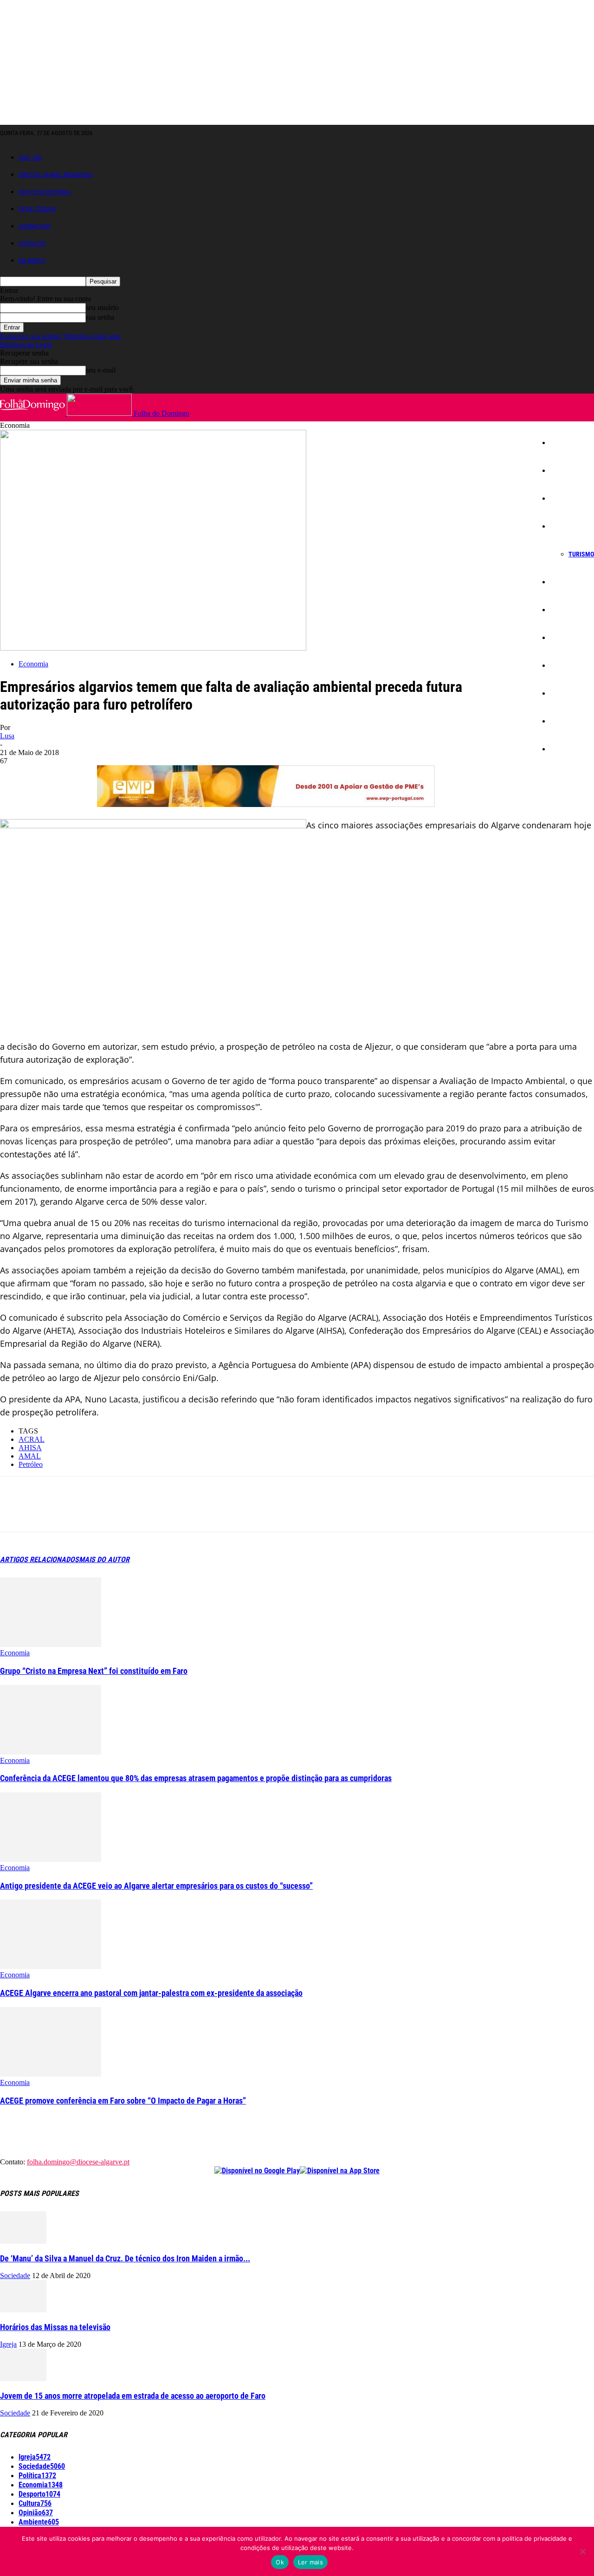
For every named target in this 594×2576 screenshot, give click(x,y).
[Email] (149, 1512)
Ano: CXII (30, 158)
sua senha (100, 317)
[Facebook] (15, 1512)
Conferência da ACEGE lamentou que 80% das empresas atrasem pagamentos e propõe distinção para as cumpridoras (196, 1778)
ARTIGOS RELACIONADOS (39, 1559)
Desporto (568, 693)
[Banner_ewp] (266, 804)
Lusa (7, 736)
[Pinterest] (82, 1512)
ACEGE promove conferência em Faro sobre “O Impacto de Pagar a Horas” (123, 2101)
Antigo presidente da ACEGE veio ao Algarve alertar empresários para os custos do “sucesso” (156, 1886)
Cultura (566, 638)
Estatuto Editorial (45, 192)
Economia (569, 526)
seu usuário (102, 307)
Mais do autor (104, 1559)
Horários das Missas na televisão (55, 2327)
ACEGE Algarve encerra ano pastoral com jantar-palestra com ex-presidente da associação (151, 1993)
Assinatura (35, 226)
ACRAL (32, 1439)
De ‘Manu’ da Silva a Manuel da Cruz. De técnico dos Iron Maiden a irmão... (125, 2258)
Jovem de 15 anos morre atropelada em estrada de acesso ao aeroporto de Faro (133, 2396)
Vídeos (565, 749)
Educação (569, 610)
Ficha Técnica (37, 209)
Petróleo (31, 1464)
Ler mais (310, 2562)
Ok (280, 2562)
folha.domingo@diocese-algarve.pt (78, 2162)
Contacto (32, 243)
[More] (216, 1512)
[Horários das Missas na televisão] (23, 2310)
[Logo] (33, 413)
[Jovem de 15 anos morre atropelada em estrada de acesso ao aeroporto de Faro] (23, 2379)
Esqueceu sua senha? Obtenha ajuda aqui (60, 336)
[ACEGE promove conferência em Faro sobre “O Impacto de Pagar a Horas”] (51, 2074)
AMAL (30, 1456)
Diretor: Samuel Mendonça (56, 175)
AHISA (30, 1448)
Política (566, 582)
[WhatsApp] (116, 1512)
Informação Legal (26, 345)
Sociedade (570, 498)
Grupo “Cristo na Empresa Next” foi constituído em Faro (94, 1671)
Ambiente (569, 665)
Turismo (581, 554)
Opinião (566, 721)
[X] (49, 1512)
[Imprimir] (182, 1512)
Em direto (32, 261)
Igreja (564, 471)
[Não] (582, 2551)
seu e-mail (101, 370)
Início (563, 443)
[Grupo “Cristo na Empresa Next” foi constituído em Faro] (51, 1644)
